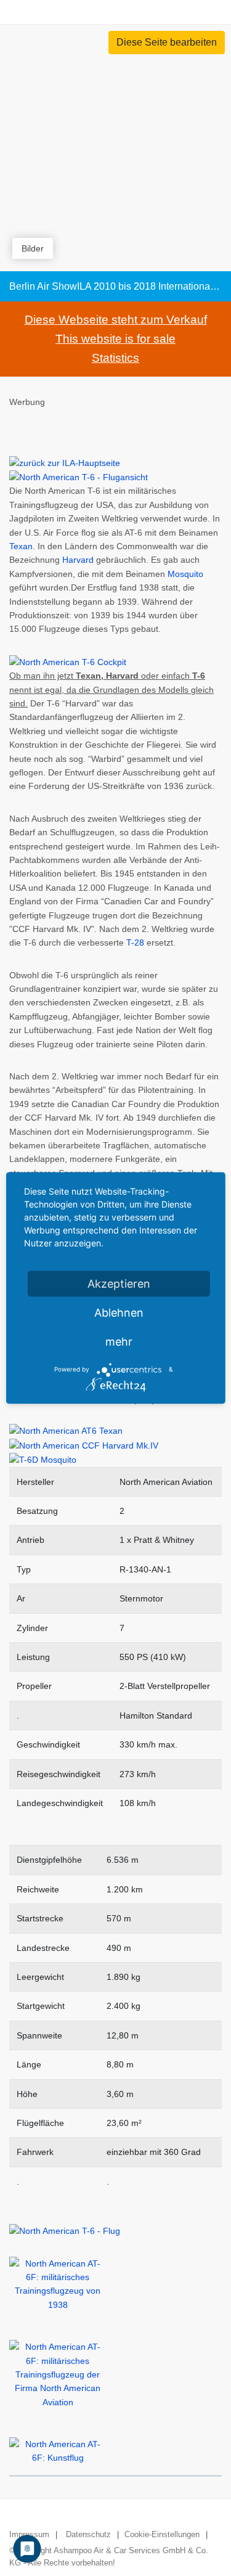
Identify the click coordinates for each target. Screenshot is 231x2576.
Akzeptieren (119, 1283)
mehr (119, 1341)
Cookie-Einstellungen (162, 2534)
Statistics (115, 358)
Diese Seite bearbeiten (167, 42)
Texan (21, 546)
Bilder (33, 248)
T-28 (135, 942)
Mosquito (185, 574)
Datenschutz (88, 2534)
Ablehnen (119, 1312)
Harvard (78, 560)
